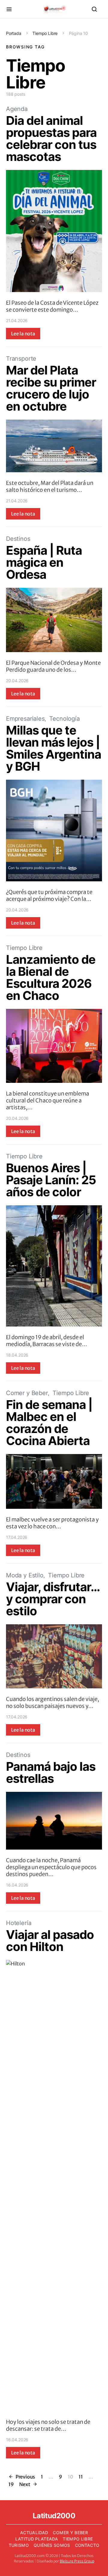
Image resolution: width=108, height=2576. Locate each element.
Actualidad (34, 2533)
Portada (14, 33)
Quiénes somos (52, 2545)
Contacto (87, 2545)
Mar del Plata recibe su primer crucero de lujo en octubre (51, 388)
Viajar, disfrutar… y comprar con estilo (53, 1599)
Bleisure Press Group (77, 2561)
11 (81, 2477)
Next (25, 2484)
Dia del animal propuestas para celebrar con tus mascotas (51, 139)
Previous (25, 2477)
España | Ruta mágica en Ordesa (44, 562)
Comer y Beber (27, 1393)
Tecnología (64, 719)
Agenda (17, 109)
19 (11, 2484)
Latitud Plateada (37, 2539)
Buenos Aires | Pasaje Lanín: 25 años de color (51, 1180)
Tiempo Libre (45, 33)
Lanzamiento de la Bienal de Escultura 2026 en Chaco (51, 977)
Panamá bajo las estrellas (51, 1772)
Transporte (21, 359)
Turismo (19, 2545)
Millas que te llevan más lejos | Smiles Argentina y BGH (54, 748)
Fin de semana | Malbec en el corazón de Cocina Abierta (49, 1423)
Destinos (18, 539)
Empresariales (25, 719)
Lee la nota (23, 334)
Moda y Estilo (25, 1575)
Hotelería (19, 1923)
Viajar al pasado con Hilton (50, 1941)
